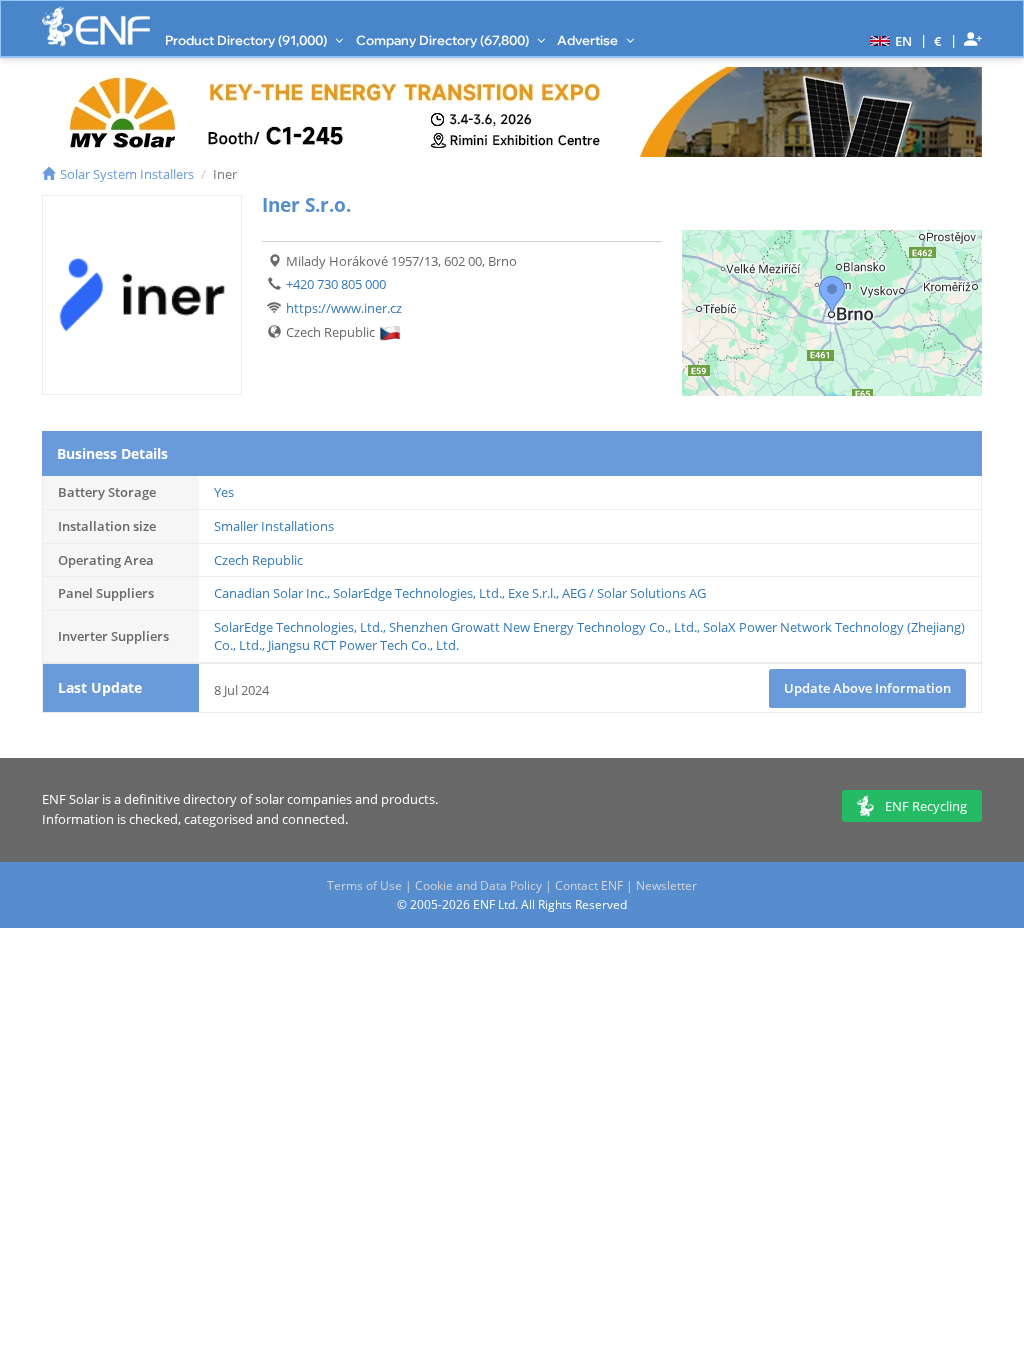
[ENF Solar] (96, 26)
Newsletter (666, 885)
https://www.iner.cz (344, 308)
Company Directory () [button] (444, 40)
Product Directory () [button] (247, 40)
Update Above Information (867, 688)
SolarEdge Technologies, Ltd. (417, 593)
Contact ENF (589, 885)
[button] (888, 40)
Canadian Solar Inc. (270, 593)
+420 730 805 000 (336, 284)
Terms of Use (364, 885)
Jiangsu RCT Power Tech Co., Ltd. (363, 645)
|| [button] (938, 40)
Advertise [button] (589, 40)
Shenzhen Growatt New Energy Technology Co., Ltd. (543, 627)
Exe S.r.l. (532, 593)
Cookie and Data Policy (478, 885)
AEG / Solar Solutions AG (634, 593)
